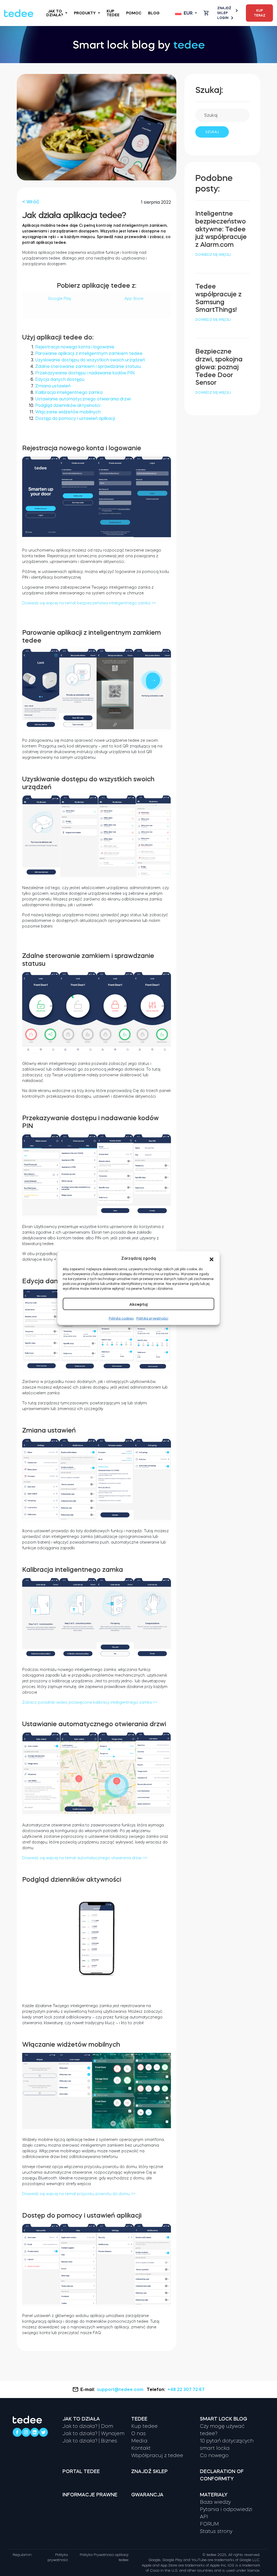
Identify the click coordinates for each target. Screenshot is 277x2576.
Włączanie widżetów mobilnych (68, 412)
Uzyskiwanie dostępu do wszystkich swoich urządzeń (90, 360)
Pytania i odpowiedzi (226, 2509)
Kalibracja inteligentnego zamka (69, 392)
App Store (134, 299)
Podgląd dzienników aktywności (68, 405)
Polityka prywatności (152, 1318)
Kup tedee (113, 13)
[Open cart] (206, 13)
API (204, 2517)
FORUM (209, 2524)
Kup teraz (260, 13)
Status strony (216, 2531)
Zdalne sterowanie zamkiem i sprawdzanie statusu (88, 366)
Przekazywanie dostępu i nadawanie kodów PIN (85, 373)
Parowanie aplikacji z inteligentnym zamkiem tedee (89, 353)
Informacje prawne (90, 2495)
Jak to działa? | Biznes (90, 2441)
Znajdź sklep (224, 11)
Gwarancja (147, 2495)
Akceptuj (138, 1304)
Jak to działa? (55, 13)
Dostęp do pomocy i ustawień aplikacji (75, 418)
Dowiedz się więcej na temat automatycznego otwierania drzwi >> (85, 1858)
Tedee (139, 2419)
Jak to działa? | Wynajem (93, 2434)
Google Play (60, 299)
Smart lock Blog (224, 2419)
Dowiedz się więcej (213, 255)
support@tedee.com (120, 2389)
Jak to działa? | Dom (88, 2426)
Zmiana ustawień (53, 386)
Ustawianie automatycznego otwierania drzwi (83, 399)
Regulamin (22, 2555)
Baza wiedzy (215, 2502)
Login (223, 18)
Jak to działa (81, 2419)
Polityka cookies (121, 1318)
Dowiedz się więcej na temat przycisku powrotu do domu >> (79, 2194)
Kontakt (141, 2448)
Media (139, 2441)
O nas (138, 2434)
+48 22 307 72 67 (186, 2389)
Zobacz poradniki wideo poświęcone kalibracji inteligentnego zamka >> (90, 1702)
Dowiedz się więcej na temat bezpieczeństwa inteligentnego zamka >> (89, 603)
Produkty (85, 13)
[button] (212, 1258)
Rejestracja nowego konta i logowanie (75, 347)
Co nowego (214, 2455)
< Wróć (31, 202)
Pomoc (134, 13)
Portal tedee (81, 2471)
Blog (154, 13)
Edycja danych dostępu (60, 379)
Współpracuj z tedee (157, 2455)
